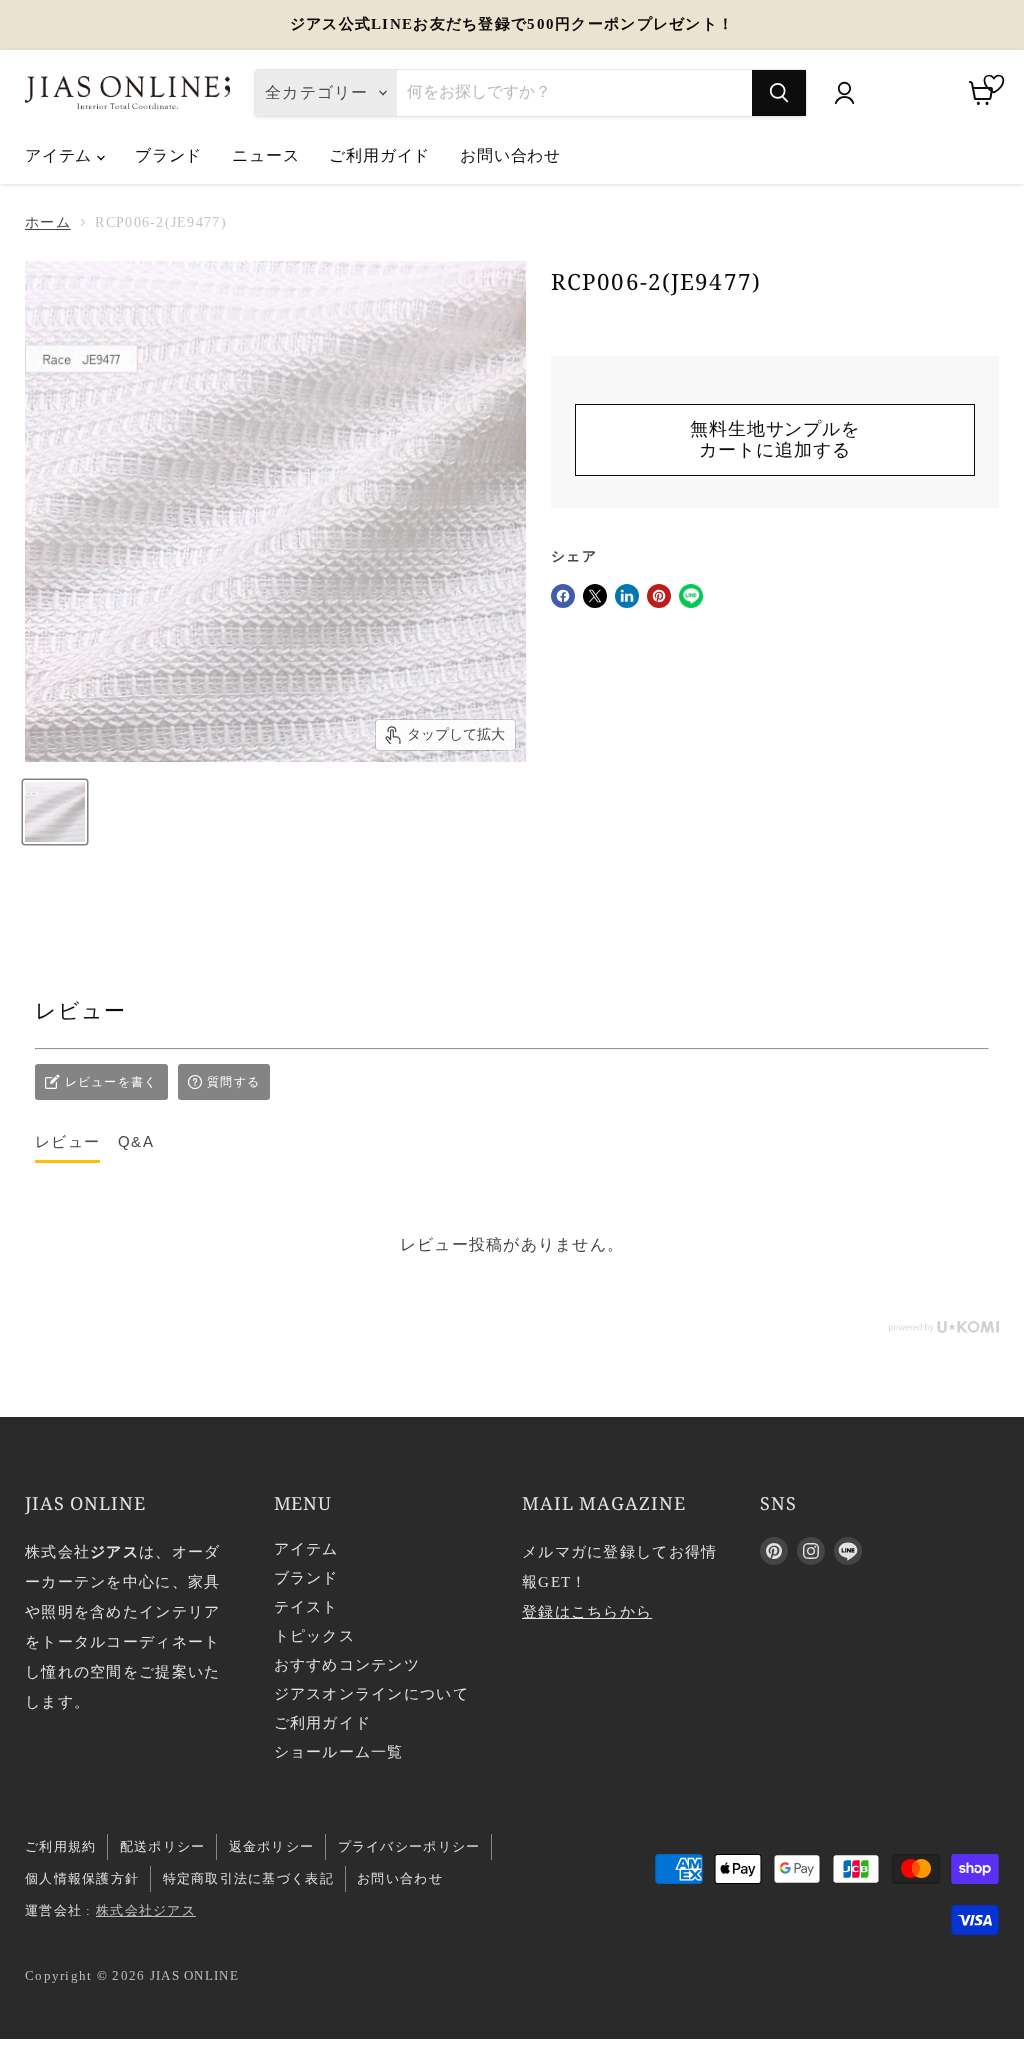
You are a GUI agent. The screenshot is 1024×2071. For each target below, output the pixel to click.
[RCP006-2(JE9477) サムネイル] (55, 812)
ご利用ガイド (379, 155)
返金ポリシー (272, 1846)
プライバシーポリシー (409, 1846)
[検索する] (779, 93)
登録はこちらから (587, 1612)
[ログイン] (844, 93)
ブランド (168, 155)
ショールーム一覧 (339, 1752)
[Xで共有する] (595, 596)
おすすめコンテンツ (347, 1665)
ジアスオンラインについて (371, 1694)
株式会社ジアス (146, 1910)
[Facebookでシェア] (563, 596)
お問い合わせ (510, 155)
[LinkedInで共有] (627, 596)
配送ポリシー (163, 1846)
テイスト (306, 1607)
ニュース (265, 155)
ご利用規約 (60, 1846)
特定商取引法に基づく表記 (248, 1878)
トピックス (314, 1636)
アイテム (61, 155)
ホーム (48, 222)
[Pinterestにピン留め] (659, 596)
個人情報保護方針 (82, 1878)
